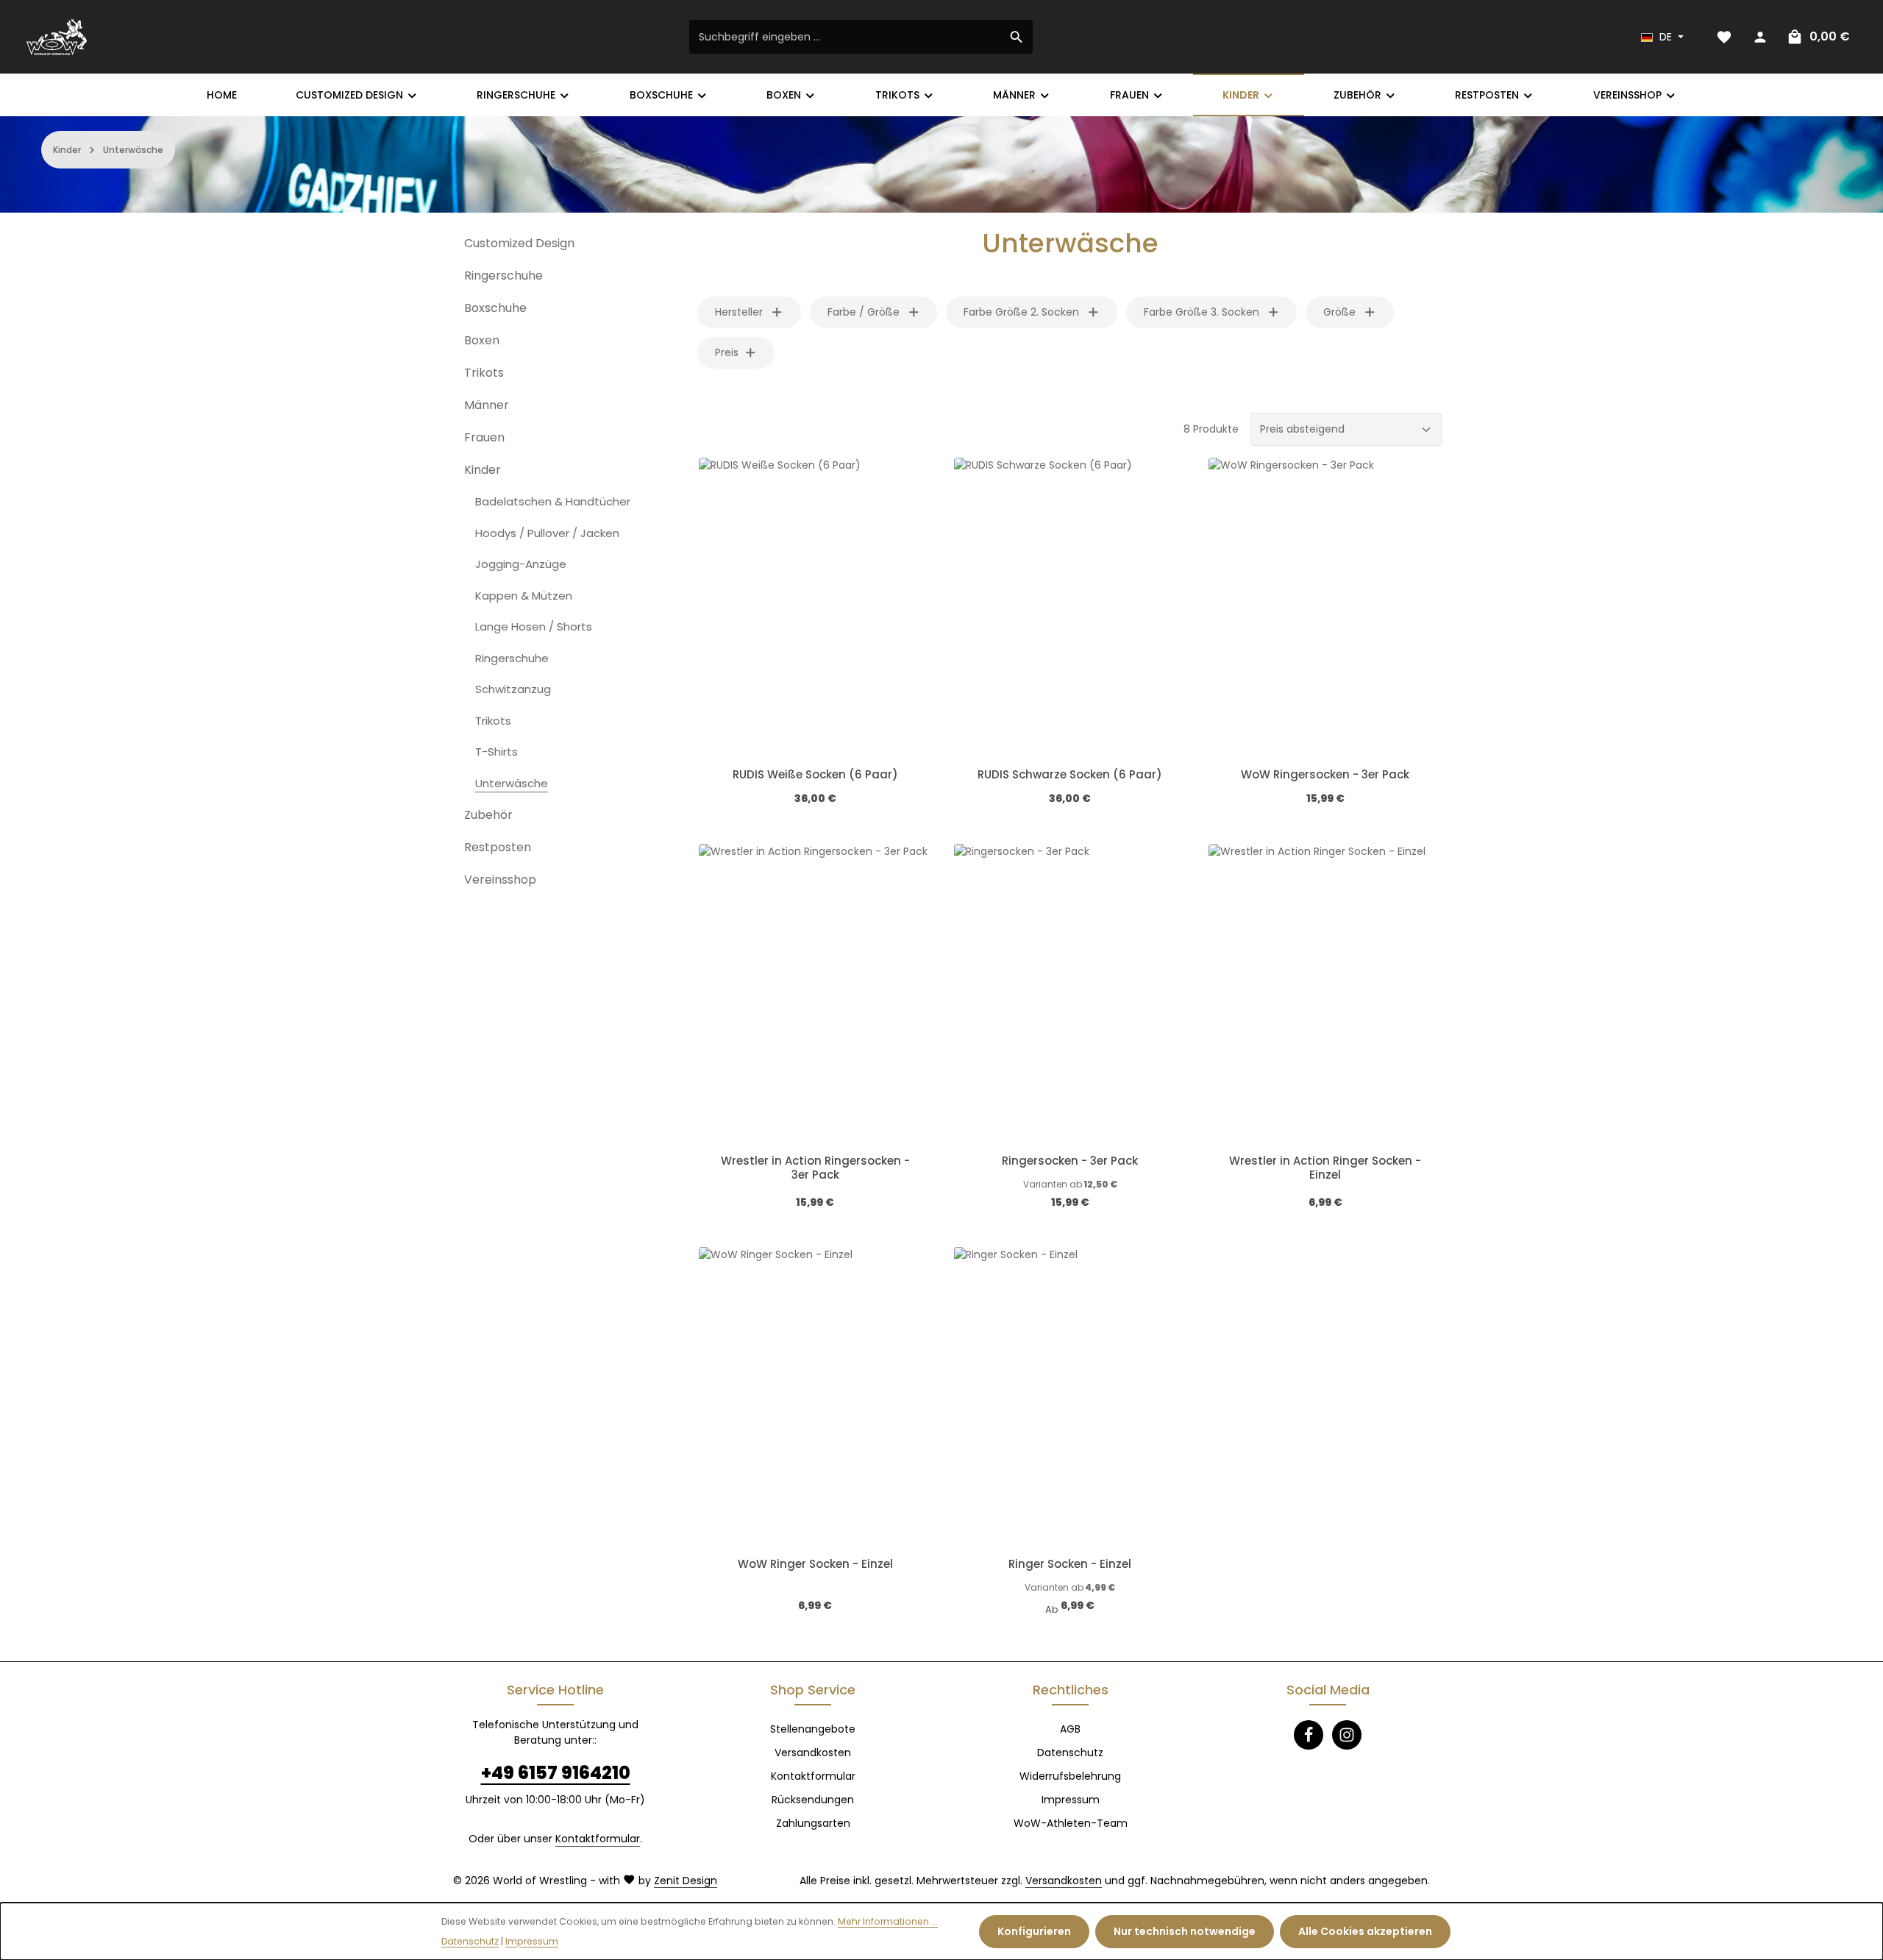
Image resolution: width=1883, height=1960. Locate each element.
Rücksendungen (813, 1800)
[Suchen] (1017, 37)
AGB (1070, 1729)
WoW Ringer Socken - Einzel (815, 1565)
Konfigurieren (1034, 1931)
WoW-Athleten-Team (1071, 1823)
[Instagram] (1347, 1735)
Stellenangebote (813, 1729)
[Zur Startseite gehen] (57, 37)
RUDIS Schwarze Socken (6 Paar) (1070, 775)
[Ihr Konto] (1760, 37)
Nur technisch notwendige (1185, 1931)
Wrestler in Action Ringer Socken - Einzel (1325, 1168)
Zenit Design (686, 1881)
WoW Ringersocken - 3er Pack (1325, 775)
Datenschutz (1070, 1753)
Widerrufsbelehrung (1070, 1776)
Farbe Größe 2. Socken (1021, 312)
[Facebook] (1309, 1735)
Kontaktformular (598, 1839)
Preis (727, 352)
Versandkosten (813, 1753)
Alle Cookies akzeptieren (1365, 1931)
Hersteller (739, 312)
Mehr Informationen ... (888, 1921)
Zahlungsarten (813, 1823)
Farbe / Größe (864, 312)
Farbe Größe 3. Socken (1202, 312)
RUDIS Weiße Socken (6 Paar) (815, 775)
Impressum (1071, 1800)
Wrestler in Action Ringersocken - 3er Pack (815, 1168)
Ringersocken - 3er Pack (1070, 1161)
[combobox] (845, 37)
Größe (1339, 312)
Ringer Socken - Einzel (1070, 1565)
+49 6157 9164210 (556, 1773)
